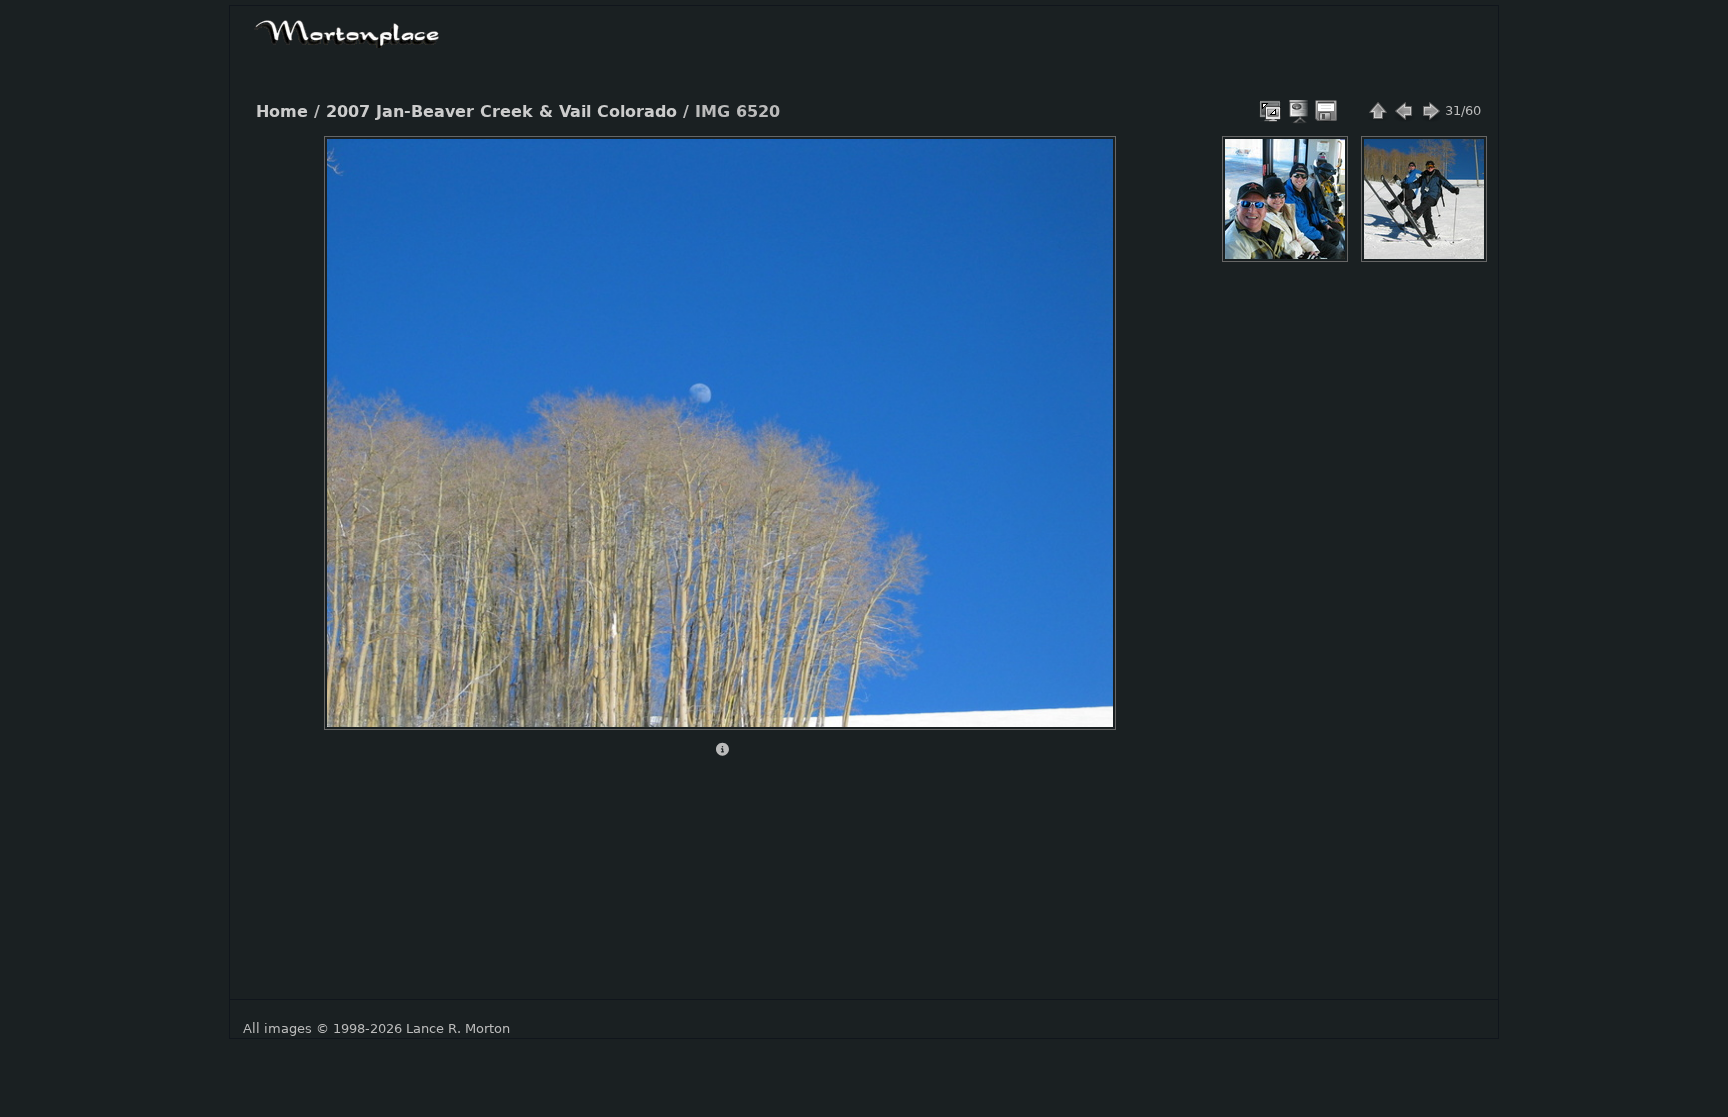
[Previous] (356, 418)
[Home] (347, 31)
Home (282, 112)
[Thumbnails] (1378, 111)
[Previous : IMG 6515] (1404, 111)
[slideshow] (1300, 111)
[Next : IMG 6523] (1430, 111)
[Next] (1084, 418)
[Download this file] (1326, 111)
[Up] (712, 166)
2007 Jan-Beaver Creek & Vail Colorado (501, 112)
